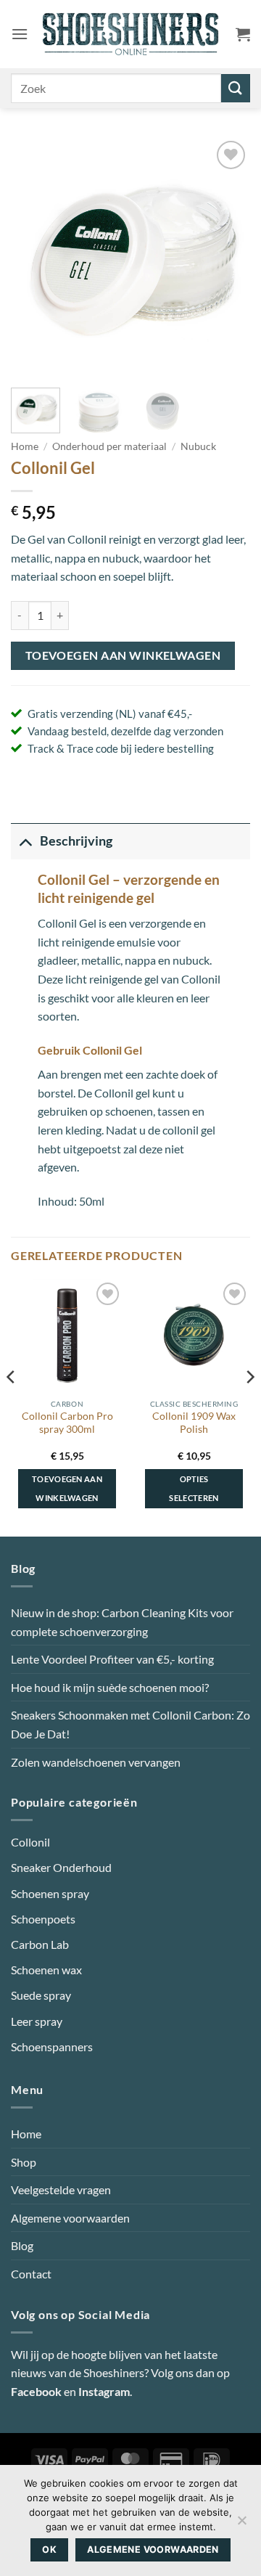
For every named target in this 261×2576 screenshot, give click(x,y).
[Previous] (34, 257)
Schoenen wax (46, 1970)
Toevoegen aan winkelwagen (123, 655)
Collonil (30, 1842)
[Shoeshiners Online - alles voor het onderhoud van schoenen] (131, 34)
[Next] (227, 257)
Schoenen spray (50, 1893)
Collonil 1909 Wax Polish (194, 1423)
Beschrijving (76, 841)
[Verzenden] (236, 88)
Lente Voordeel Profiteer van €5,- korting (112, 1659)
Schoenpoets (43, 1919)
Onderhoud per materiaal (109, 446)
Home (25, 446)
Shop (24, 2162)
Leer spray (37, 2021)
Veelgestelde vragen (61, 2189)
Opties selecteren (194, 1488)
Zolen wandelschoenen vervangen (96, 1762)
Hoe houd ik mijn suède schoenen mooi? (110, 1687)
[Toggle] (25, 841)
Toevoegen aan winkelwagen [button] (67, 1488)
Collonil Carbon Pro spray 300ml (67, 1423)
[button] (20, 34)
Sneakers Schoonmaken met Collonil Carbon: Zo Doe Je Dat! (130, 1724)
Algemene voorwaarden (70, 2218)
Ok (49, 2550)
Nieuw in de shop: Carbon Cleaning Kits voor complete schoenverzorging (122, 1622)
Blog (22, 2245)
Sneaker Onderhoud (61, 1867)
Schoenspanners (52, 2047)
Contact (31, 2274)
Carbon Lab (40, 1944)
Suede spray (41, 1995)
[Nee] (241, 2524)
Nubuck (198, 446)
